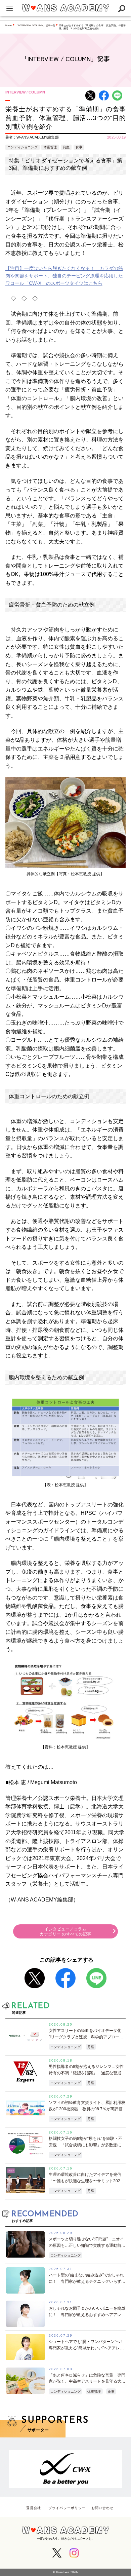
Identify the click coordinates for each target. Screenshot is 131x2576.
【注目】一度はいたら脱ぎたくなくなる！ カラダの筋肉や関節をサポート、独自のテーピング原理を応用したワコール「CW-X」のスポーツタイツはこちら (64, 276)
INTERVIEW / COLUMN (25, 92)
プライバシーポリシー (67, 2508)
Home (9, 25)
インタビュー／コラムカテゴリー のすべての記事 (65, 1932)
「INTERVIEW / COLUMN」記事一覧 (35, 25)
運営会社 (34, 2508)
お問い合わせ (102, 2508)
